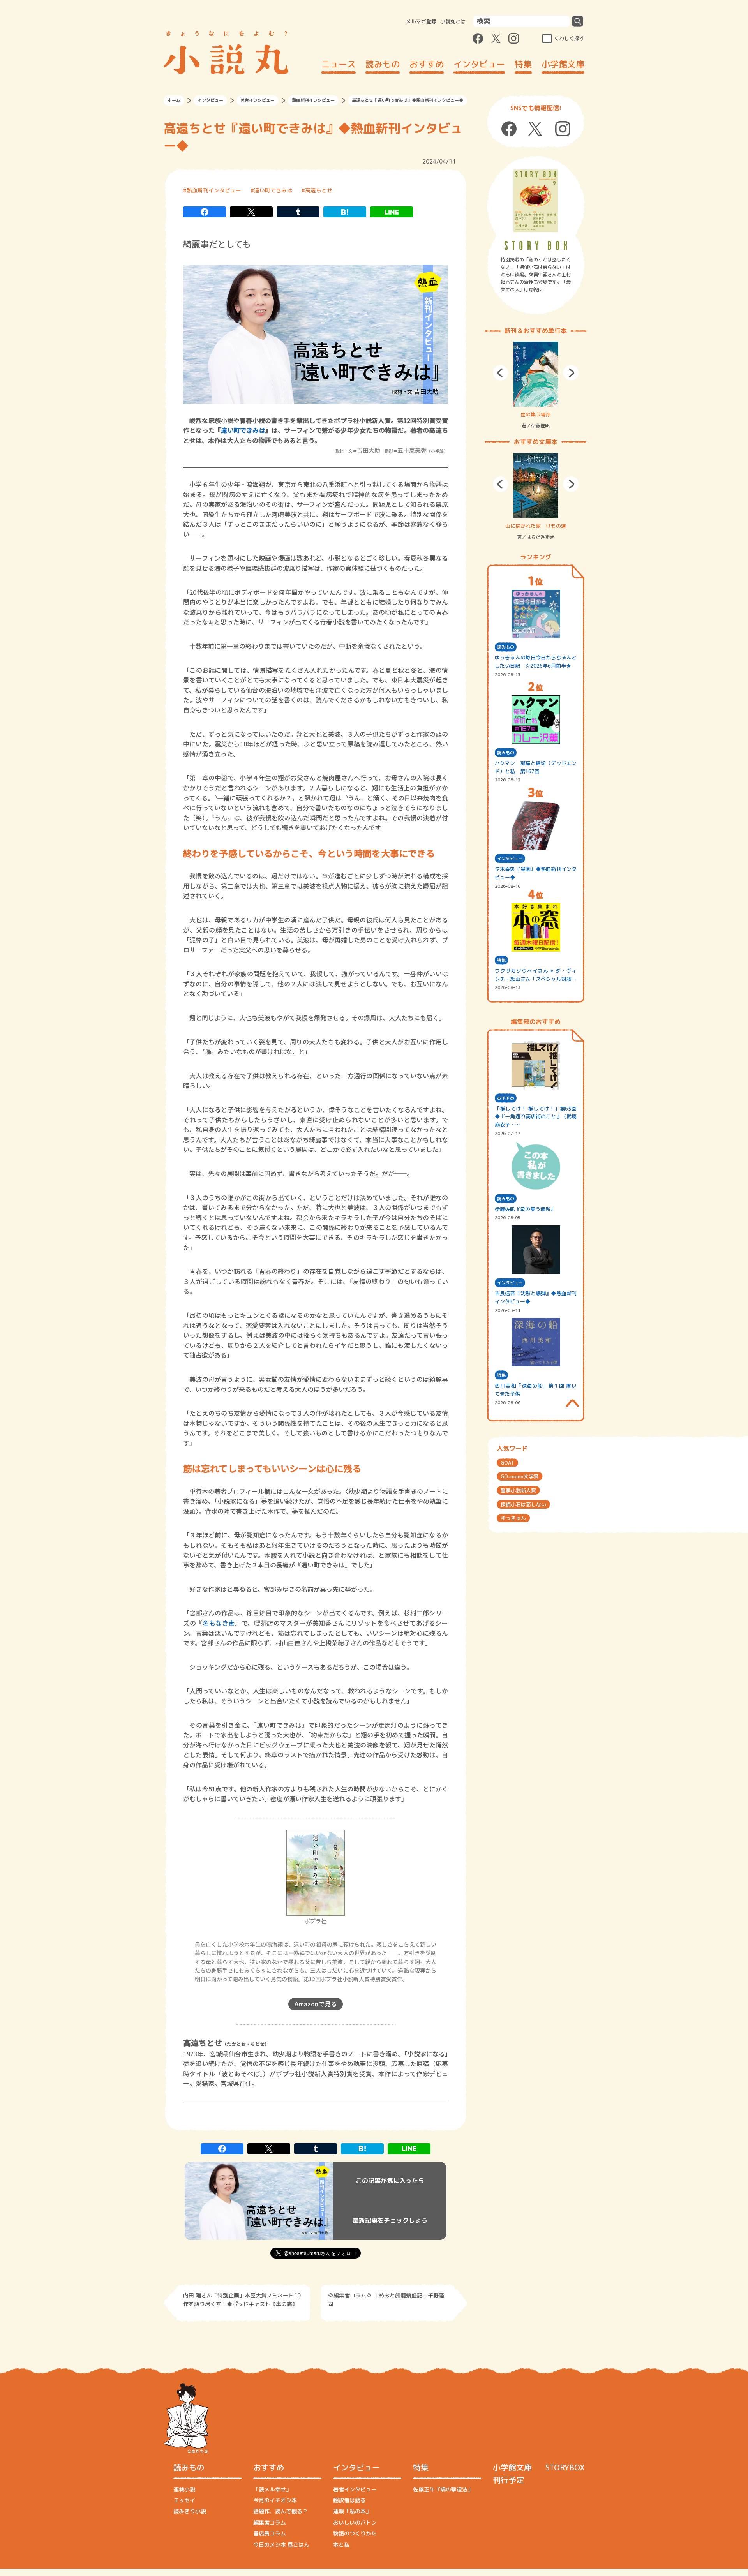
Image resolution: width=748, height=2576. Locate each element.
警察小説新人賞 (518, 1490)
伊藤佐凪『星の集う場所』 (525, 1209)
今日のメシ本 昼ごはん (281, 2545)
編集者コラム (270, 2522)
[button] (501, 373)
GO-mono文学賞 (520, 1476)
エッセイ (184, 2500)
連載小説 (184, 2489)
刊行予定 (508, 2480)
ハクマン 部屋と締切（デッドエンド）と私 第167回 (536, 767)
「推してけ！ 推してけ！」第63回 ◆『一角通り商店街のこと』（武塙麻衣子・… (536, 1117)
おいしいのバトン (355, 2522)
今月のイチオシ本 (275, 2500)
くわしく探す (569, 38)
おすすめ (427, 64)
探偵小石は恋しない (523, 1504)
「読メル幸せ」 (272, 2489)
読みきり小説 (190, 2511)
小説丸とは (453, 21)
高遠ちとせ (319, 190)
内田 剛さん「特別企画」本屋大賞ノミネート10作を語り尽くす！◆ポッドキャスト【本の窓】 (242, 2300)
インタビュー (479, 64)
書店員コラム (270, 2533)
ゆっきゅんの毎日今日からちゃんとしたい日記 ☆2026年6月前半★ (536, 662)
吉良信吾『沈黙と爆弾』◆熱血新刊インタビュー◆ (536, 1297)
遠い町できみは (273, 190)
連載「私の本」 (352, 2511)
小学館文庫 (563, 64)
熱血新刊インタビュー (313, 100)
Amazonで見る (316, 2004)
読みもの (383, 64)
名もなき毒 (219, 1623)
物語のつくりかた (355, 2533)
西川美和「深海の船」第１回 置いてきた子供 (536, 1390)
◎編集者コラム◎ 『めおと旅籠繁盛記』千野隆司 (386, 2300)
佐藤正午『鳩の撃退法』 (443, 2489)
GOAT (507, 1463)
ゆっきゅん (513, 1518)
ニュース (339, 64)
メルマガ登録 (421, 21)
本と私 (341, 2545)
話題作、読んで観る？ (280, 2511)
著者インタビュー (258, 100)
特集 (523, 64)
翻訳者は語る (349, 2500)
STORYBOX (565, 2467)
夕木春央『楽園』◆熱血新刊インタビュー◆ (536, 873)
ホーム (174, 100)
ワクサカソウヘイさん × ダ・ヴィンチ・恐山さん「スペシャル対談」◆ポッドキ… (536, 975)
